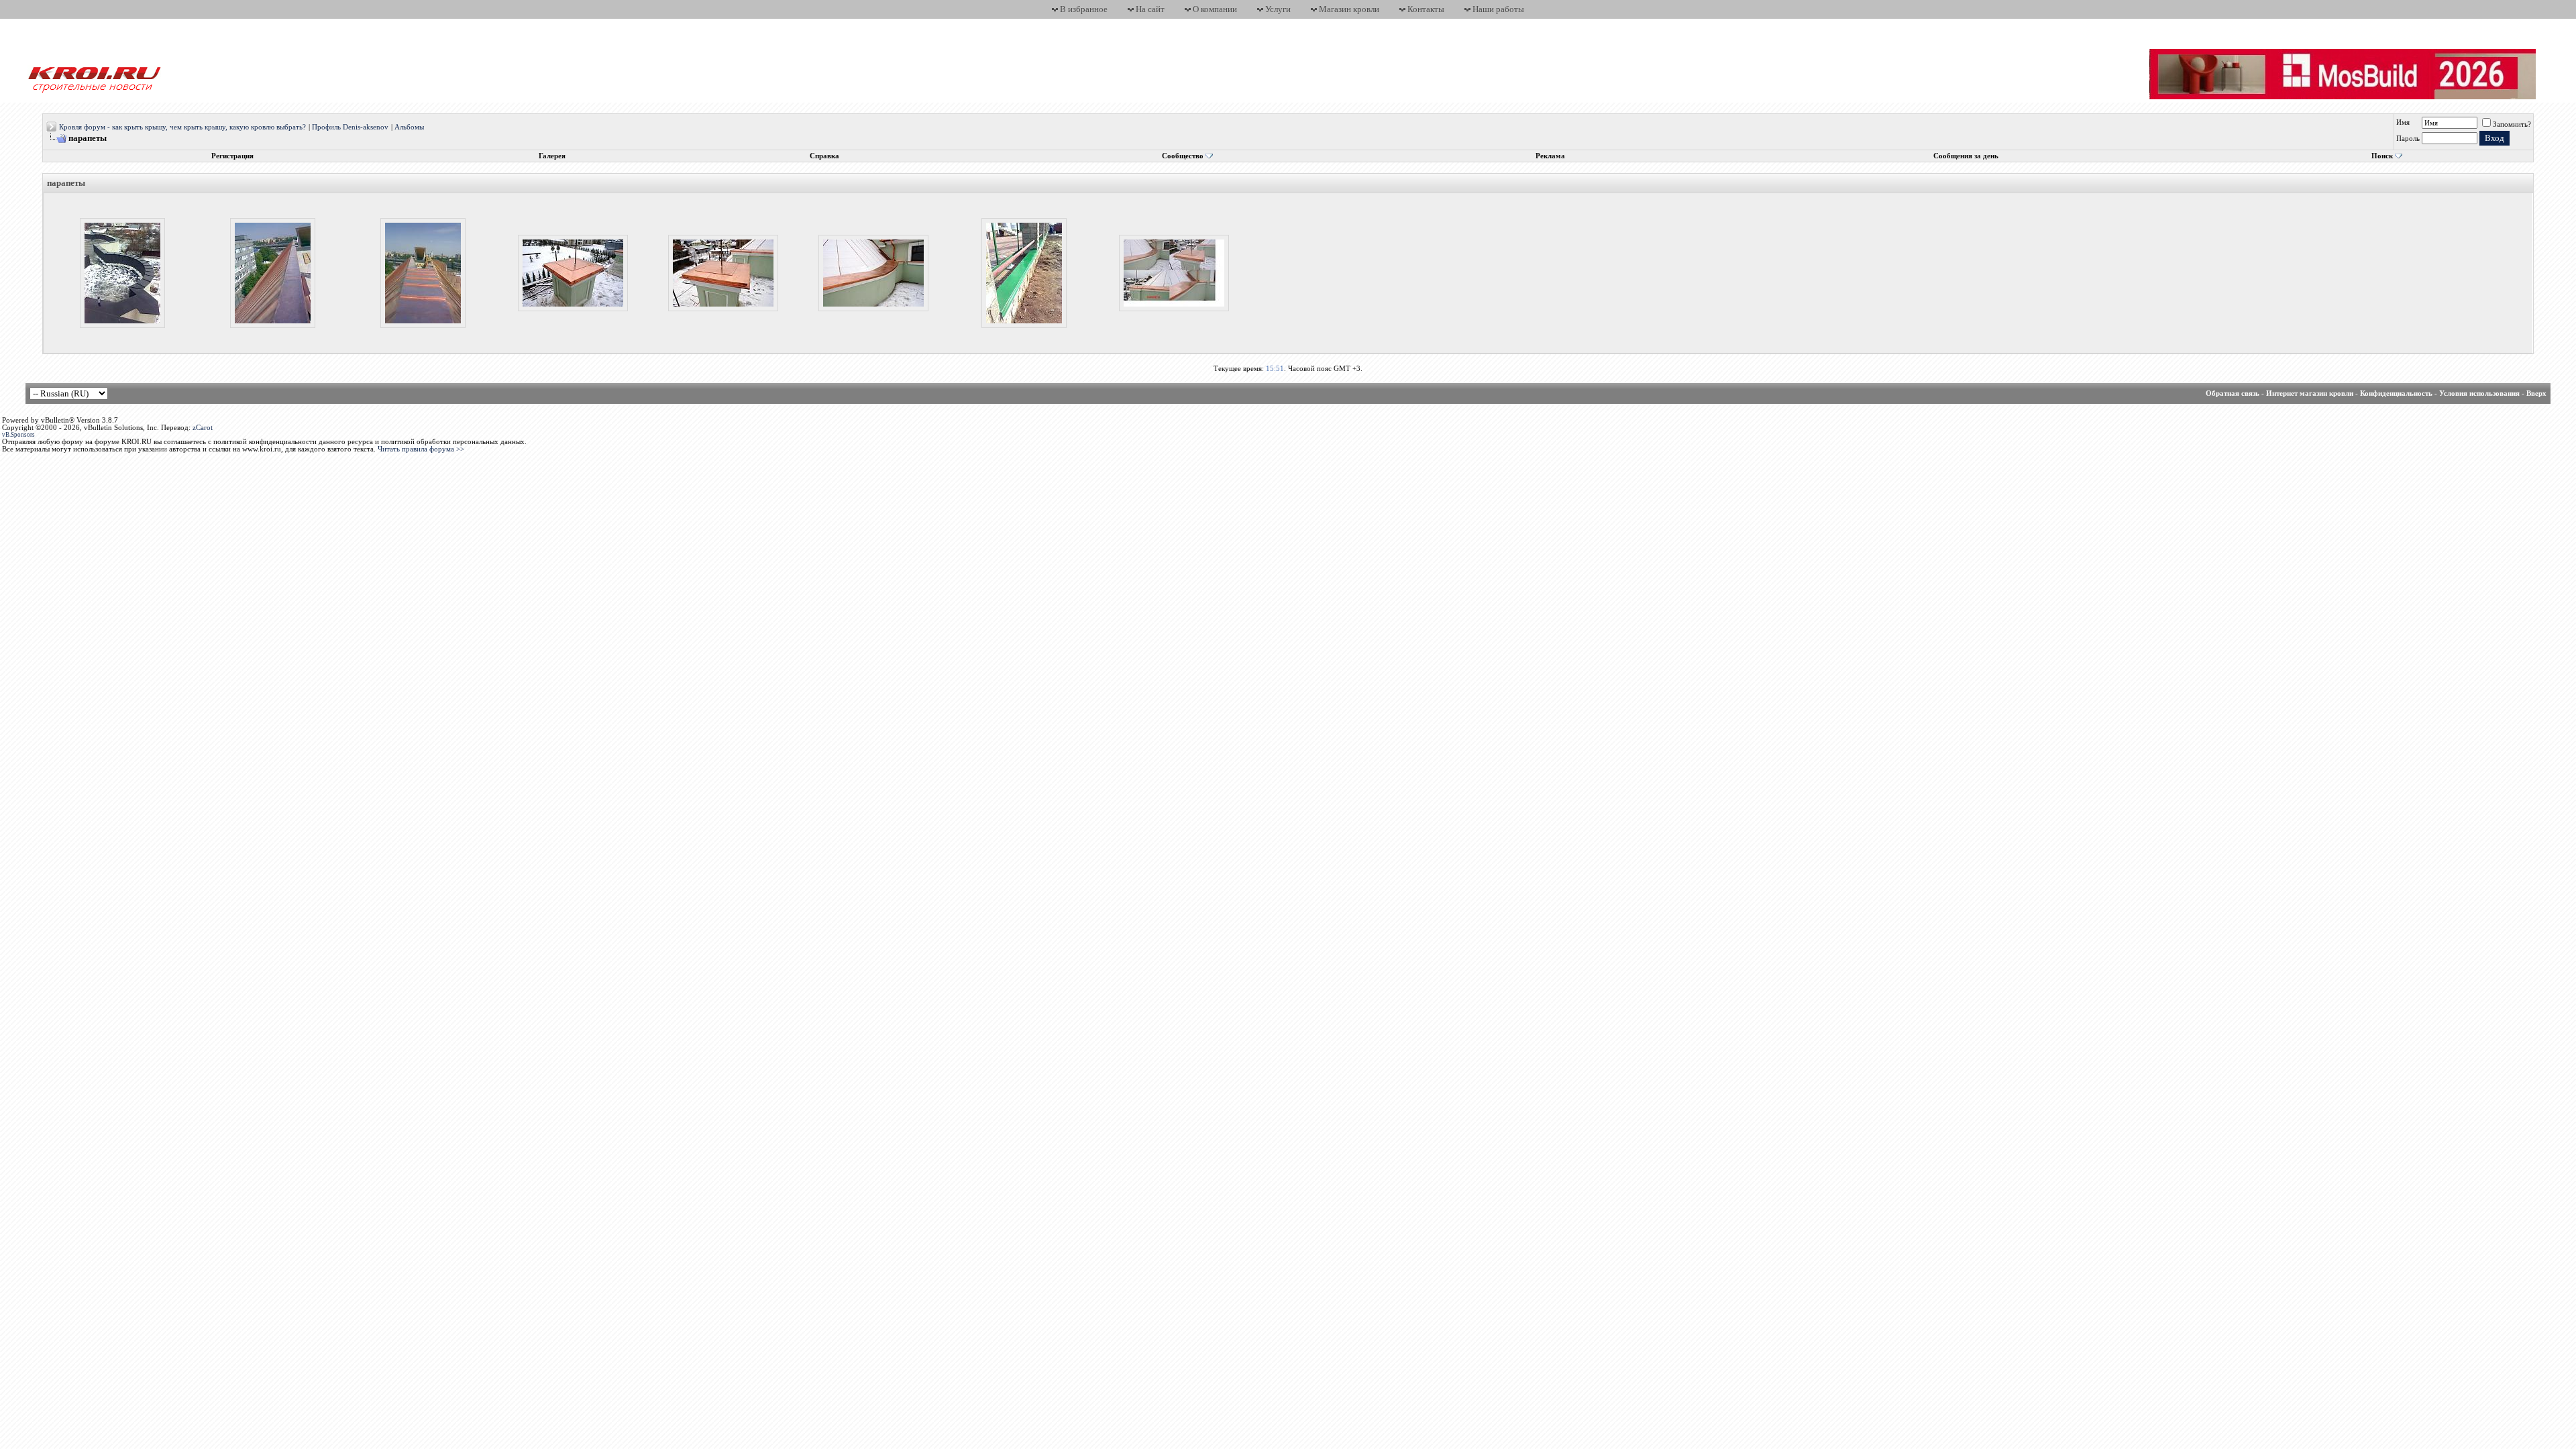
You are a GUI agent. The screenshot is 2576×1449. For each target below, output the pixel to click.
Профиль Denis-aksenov (350, 127)
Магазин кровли (1349, 9)
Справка (824, 156)
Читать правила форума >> (421, 449)
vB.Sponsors (18, 435)
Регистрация (232, 156)
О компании (1215, 9)
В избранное (1084, 9)
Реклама (1550, 156)
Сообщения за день (1966, 156)
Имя (2403, 122)
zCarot (203, 428)
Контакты (1426, 9)
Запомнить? (2512, 124)
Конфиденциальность (2396, 393)
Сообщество (1183, 156)
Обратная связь (2233, 393)
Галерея (552, 156)
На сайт (1150, 9)
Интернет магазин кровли (2310, 393)
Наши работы (1498, 9)
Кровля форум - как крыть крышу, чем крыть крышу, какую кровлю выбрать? (182, 127)
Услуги (1278, 9)
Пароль (2408, 139)
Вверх (2536, 393)
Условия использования (2479, 393)
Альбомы (409, 127)
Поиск (2382, 156)
